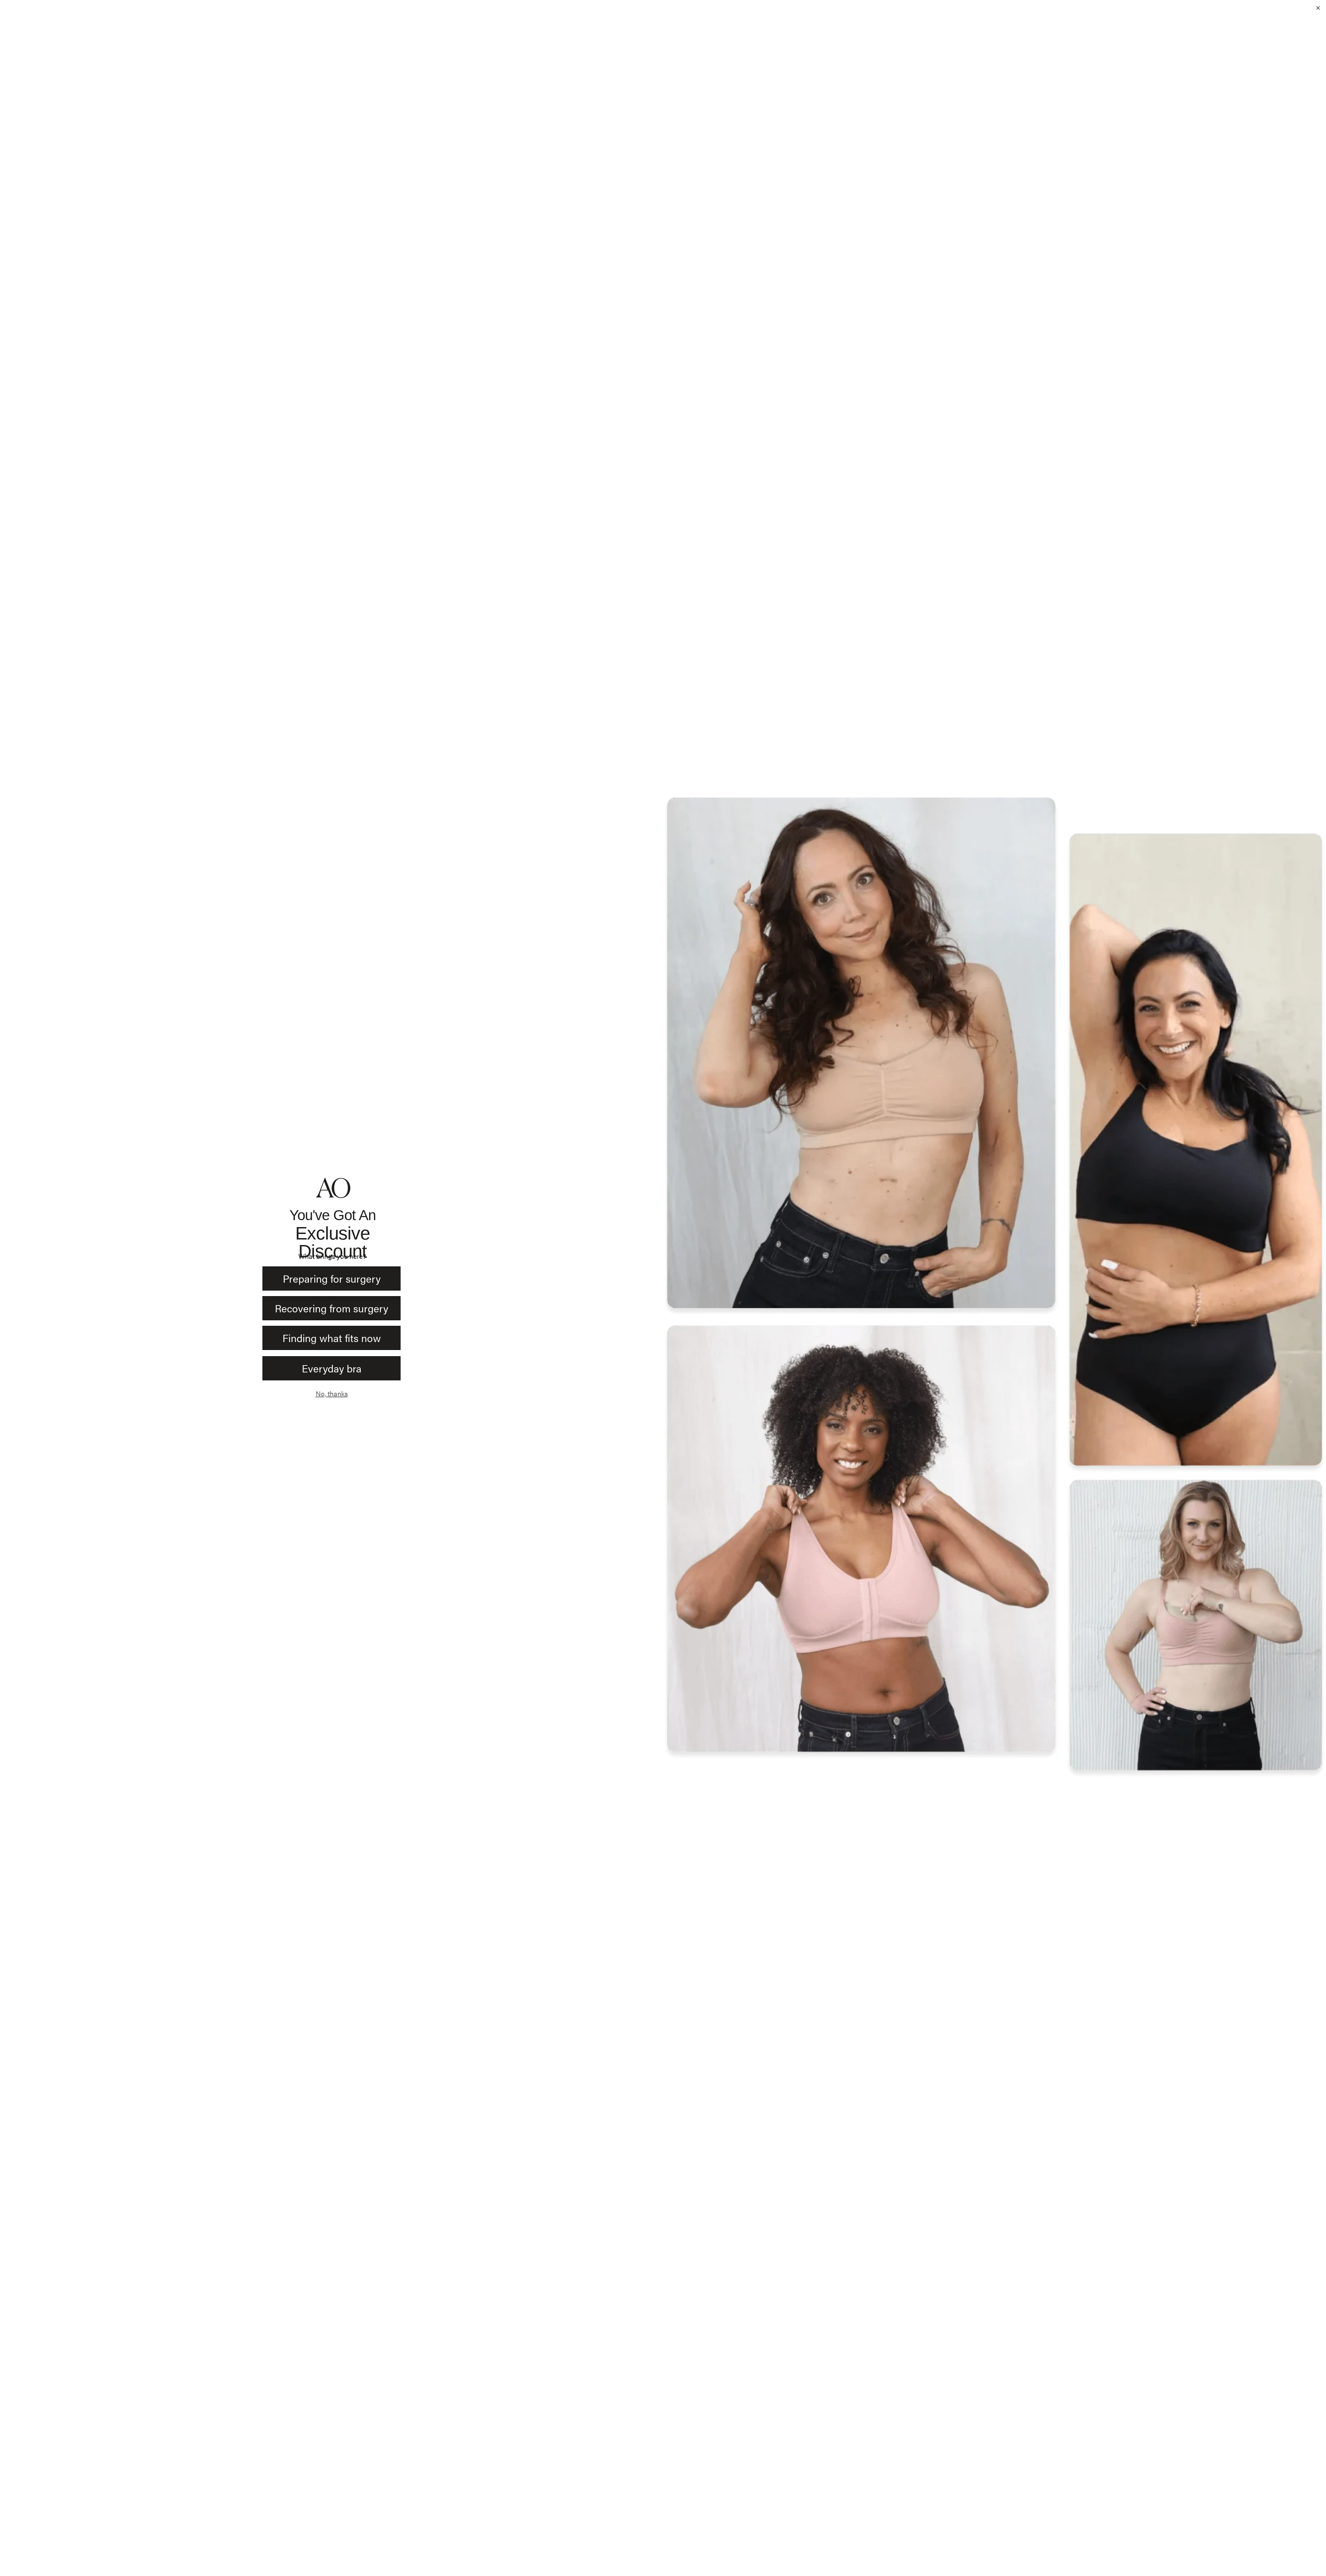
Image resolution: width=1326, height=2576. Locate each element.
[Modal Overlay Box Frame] (663, 1288)
